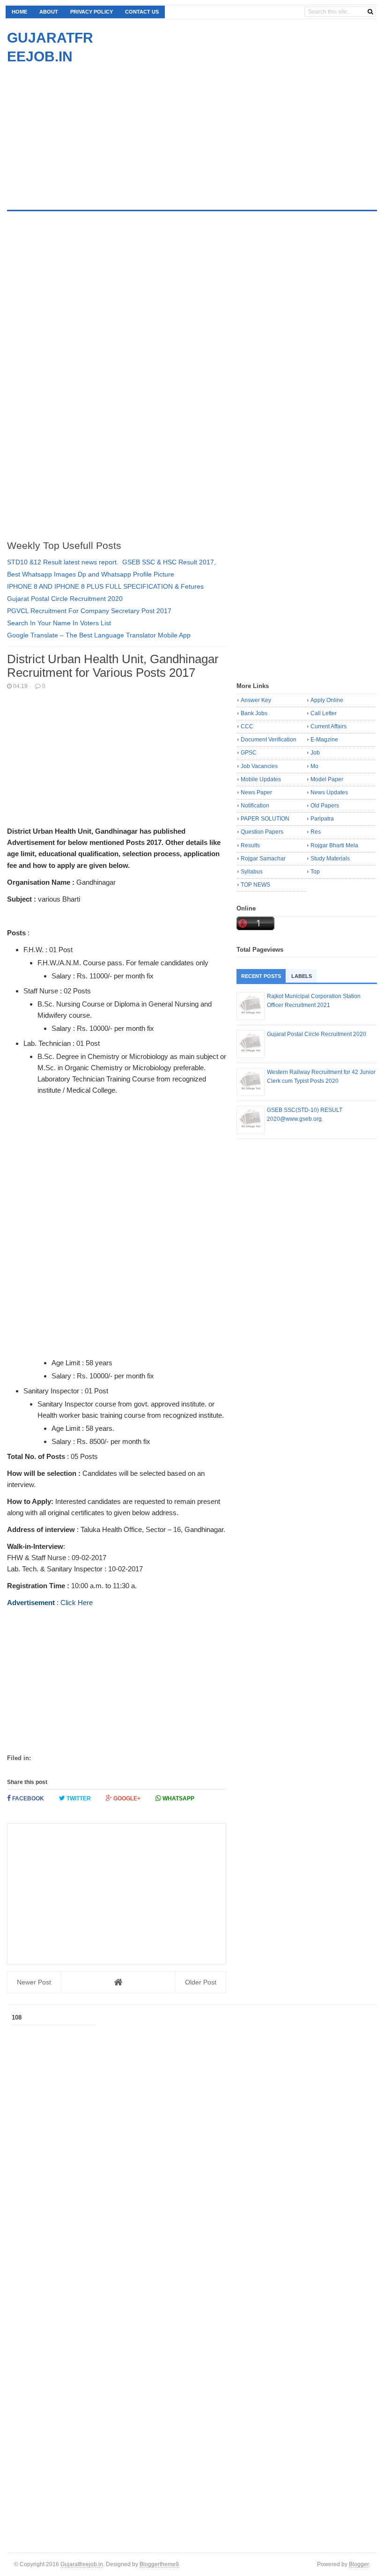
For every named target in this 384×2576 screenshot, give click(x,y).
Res (316, 832)
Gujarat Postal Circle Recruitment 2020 (65, 599)
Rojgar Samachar (263, 859)
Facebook (27, 1799)
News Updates (329, 792)
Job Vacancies (259, 766)
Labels (302, 976)
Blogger (359, 2564)
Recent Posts (261, 976)
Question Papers (262, 832)
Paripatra (322, 819)
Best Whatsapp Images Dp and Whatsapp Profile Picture (91, 574)
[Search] (370, 12)
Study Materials (330, 859)
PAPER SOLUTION (265, 819)
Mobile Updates (261, 779)
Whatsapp (178, 1799)
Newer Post (34, 1982)
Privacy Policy (92, 12)
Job (315, 753)
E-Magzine (324, 740)
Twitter (78, 1799)
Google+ (126, 1799)
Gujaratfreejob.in (82, 2564)
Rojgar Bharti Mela (334, 845)
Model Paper (327, 779)
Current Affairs (329, 726)
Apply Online (327, 700)
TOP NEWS (255, 885)
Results (250, 845)
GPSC (249, 753)
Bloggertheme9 (159, 2564)
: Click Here (50, 1603)
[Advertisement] (86, 132)
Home (19, 12)
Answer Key (256, 700)
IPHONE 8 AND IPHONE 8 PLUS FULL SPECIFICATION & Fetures (105, 586)
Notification (255, 806)
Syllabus (252, 872)
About (49, 12)
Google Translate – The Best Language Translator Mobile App (99, 635)
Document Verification (269, 740)
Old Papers (325, 806)
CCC (247, 726)
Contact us (142, 12)
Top (315, 872)
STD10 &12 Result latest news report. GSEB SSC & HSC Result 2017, (111, 562)
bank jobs (254, 713)
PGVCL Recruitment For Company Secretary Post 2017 (89, 611)
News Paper (256, 792)
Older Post (201, 1982)
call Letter (324, 713)
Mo (314, 766)
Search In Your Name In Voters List (59, 623)
